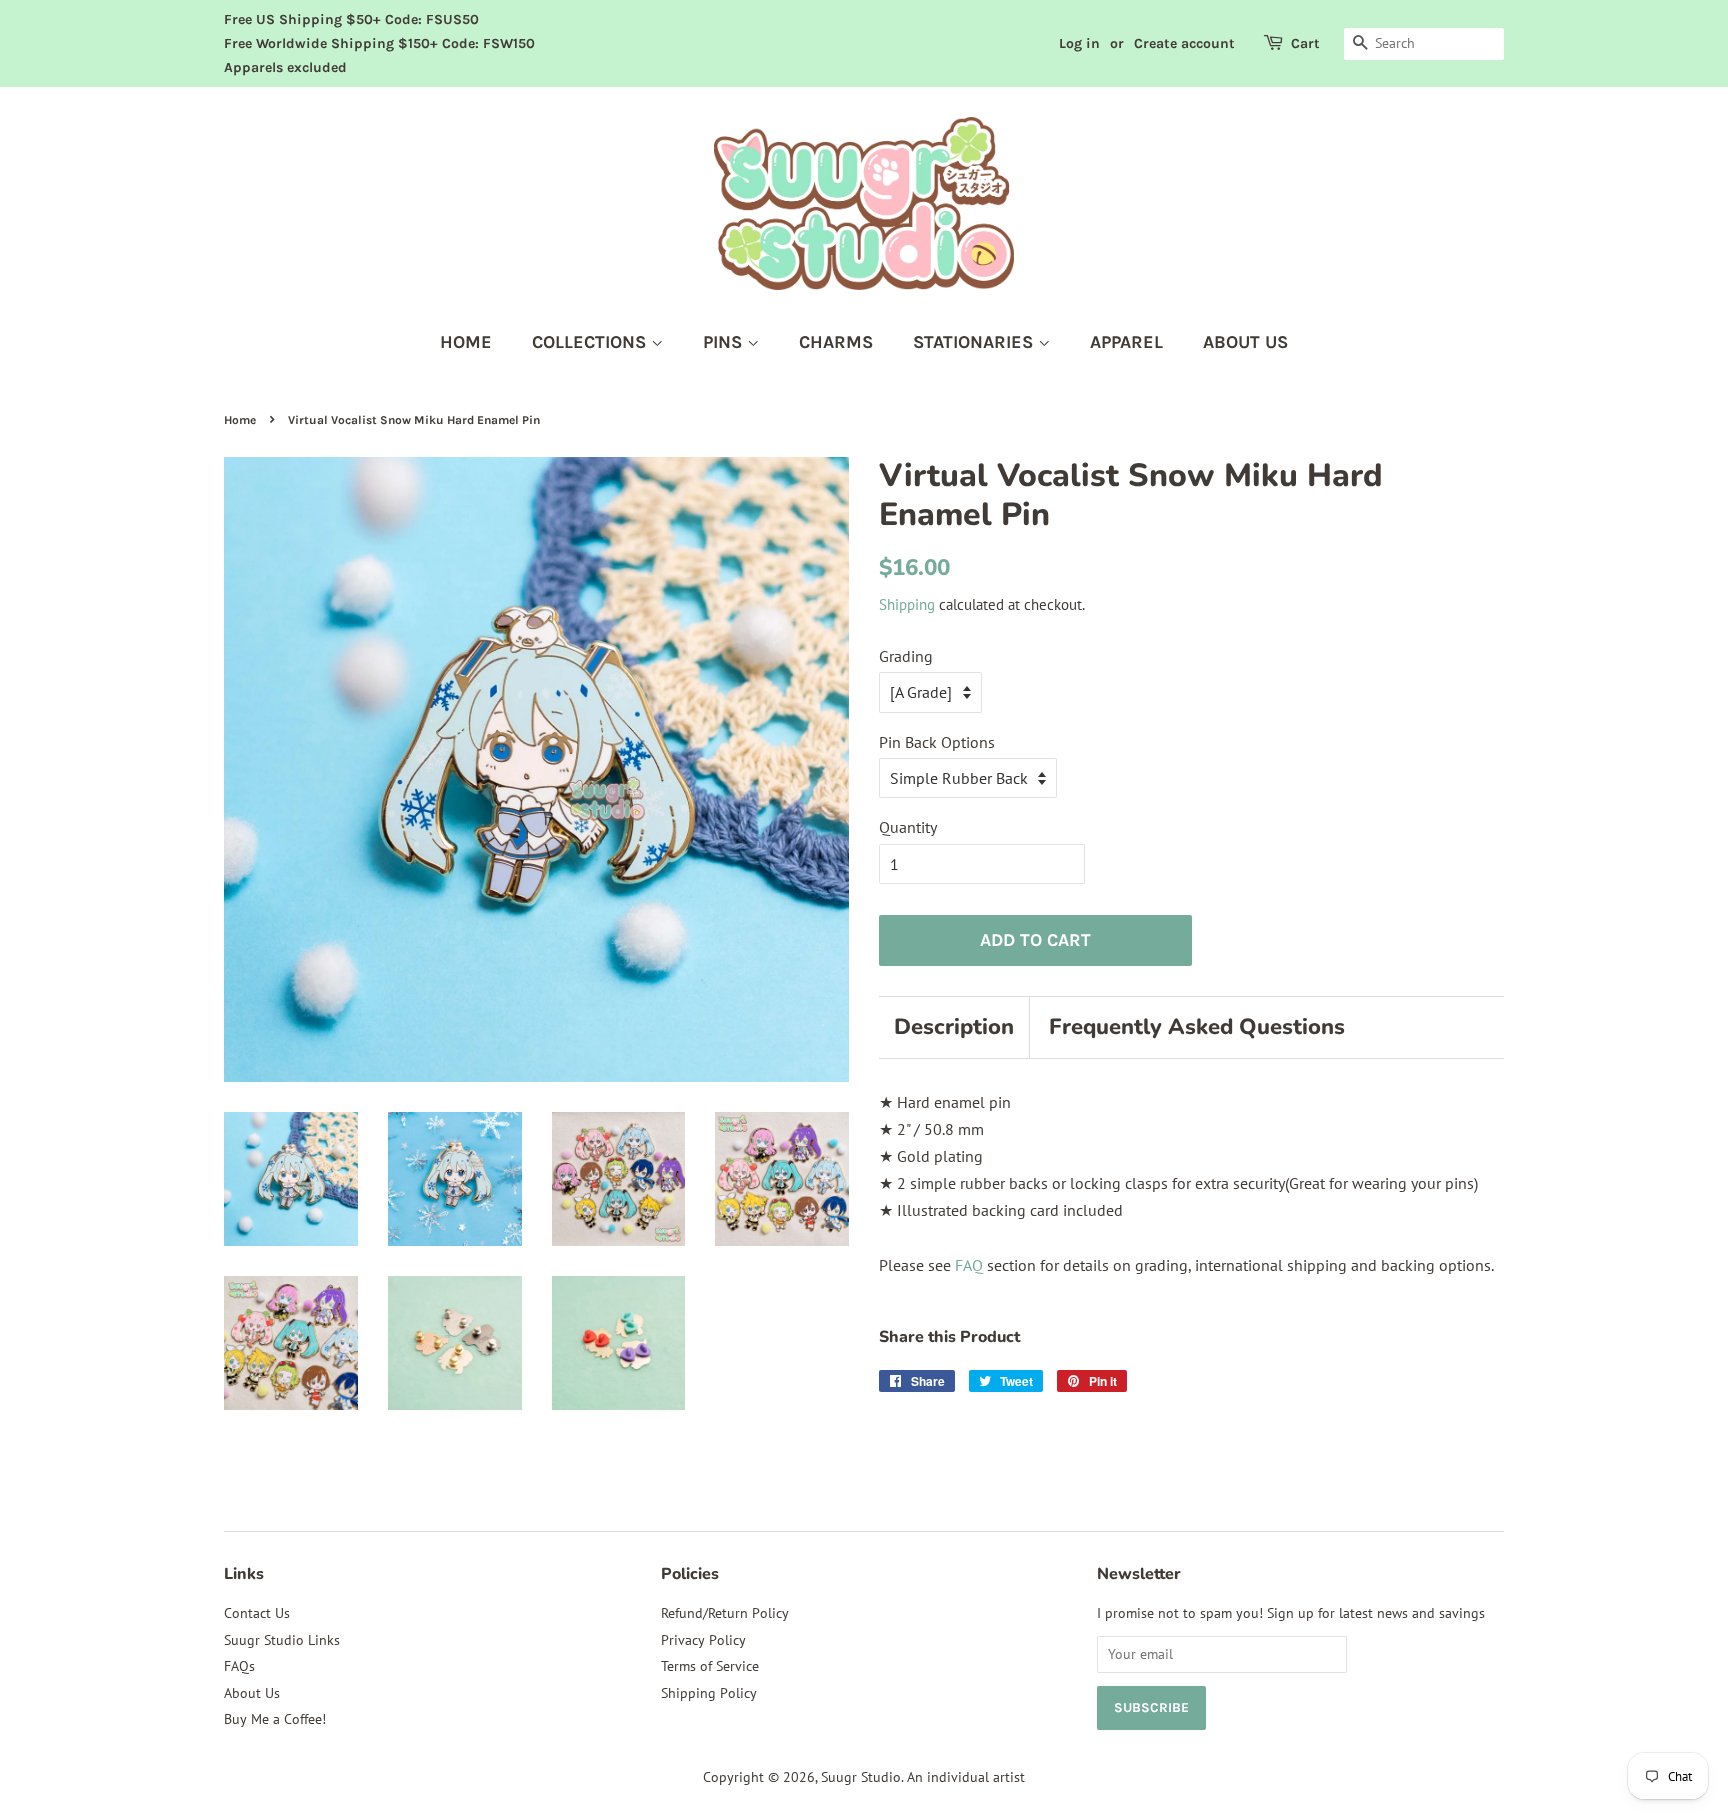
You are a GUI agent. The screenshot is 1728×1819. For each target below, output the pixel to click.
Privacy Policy (703, 1640)
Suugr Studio (861, 1777)
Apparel (1126, 342)
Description (954, 1027)
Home (466, 342)
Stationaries (975, 342)
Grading (906, 656)
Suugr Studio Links (282, 1640)
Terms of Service (710, 1666)
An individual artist (966, 1777)
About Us (252, 1693)
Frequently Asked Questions (1197, 1027)
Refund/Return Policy (725, 1613)
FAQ (969, 1265)
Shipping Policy (709, 1693)
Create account (1184, 43)
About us (1245, 342)
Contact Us (257, 1613)
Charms (836, 342)
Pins (725, 342)
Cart (1305, 43)
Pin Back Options (937, 742)
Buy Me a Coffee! (275, 1719)
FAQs (239, 1666)
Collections (591, 342)
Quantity (908, 827)
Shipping (907, 604)
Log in (1079, 43)
